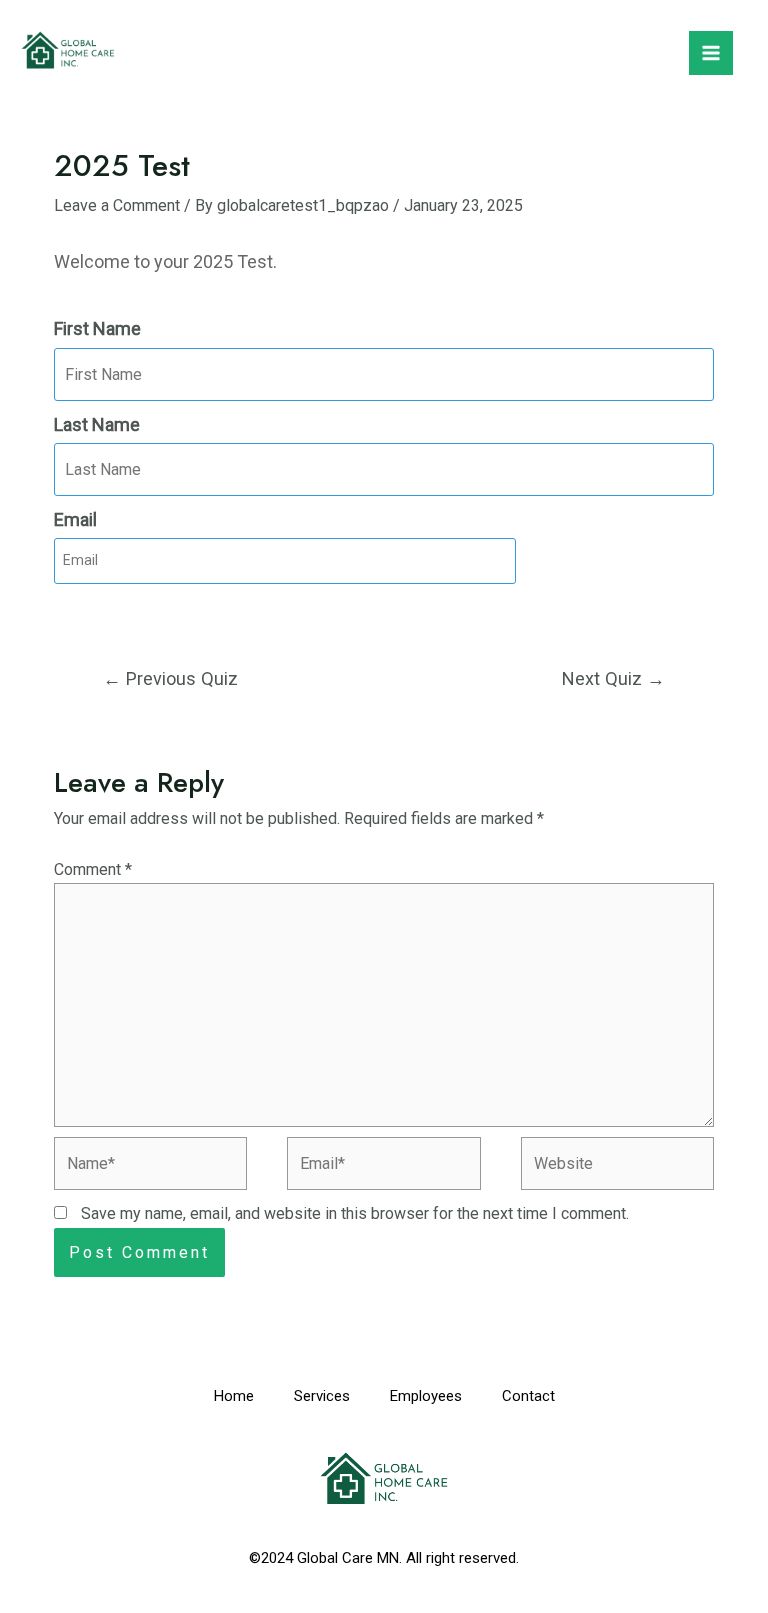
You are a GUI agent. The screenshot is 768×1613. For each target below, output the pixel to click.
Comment (93, 869)
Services (322, 1396)
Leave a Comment (117, 205)
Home (234, 1396)
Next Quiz (613, 678)
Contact (528, 1396)
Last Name (97, 424)
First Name (97, 328)
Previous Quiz (170, 678)
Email (75, 519)
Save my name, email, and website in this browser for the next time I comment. (355, 1213)
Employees (426, 1396)
